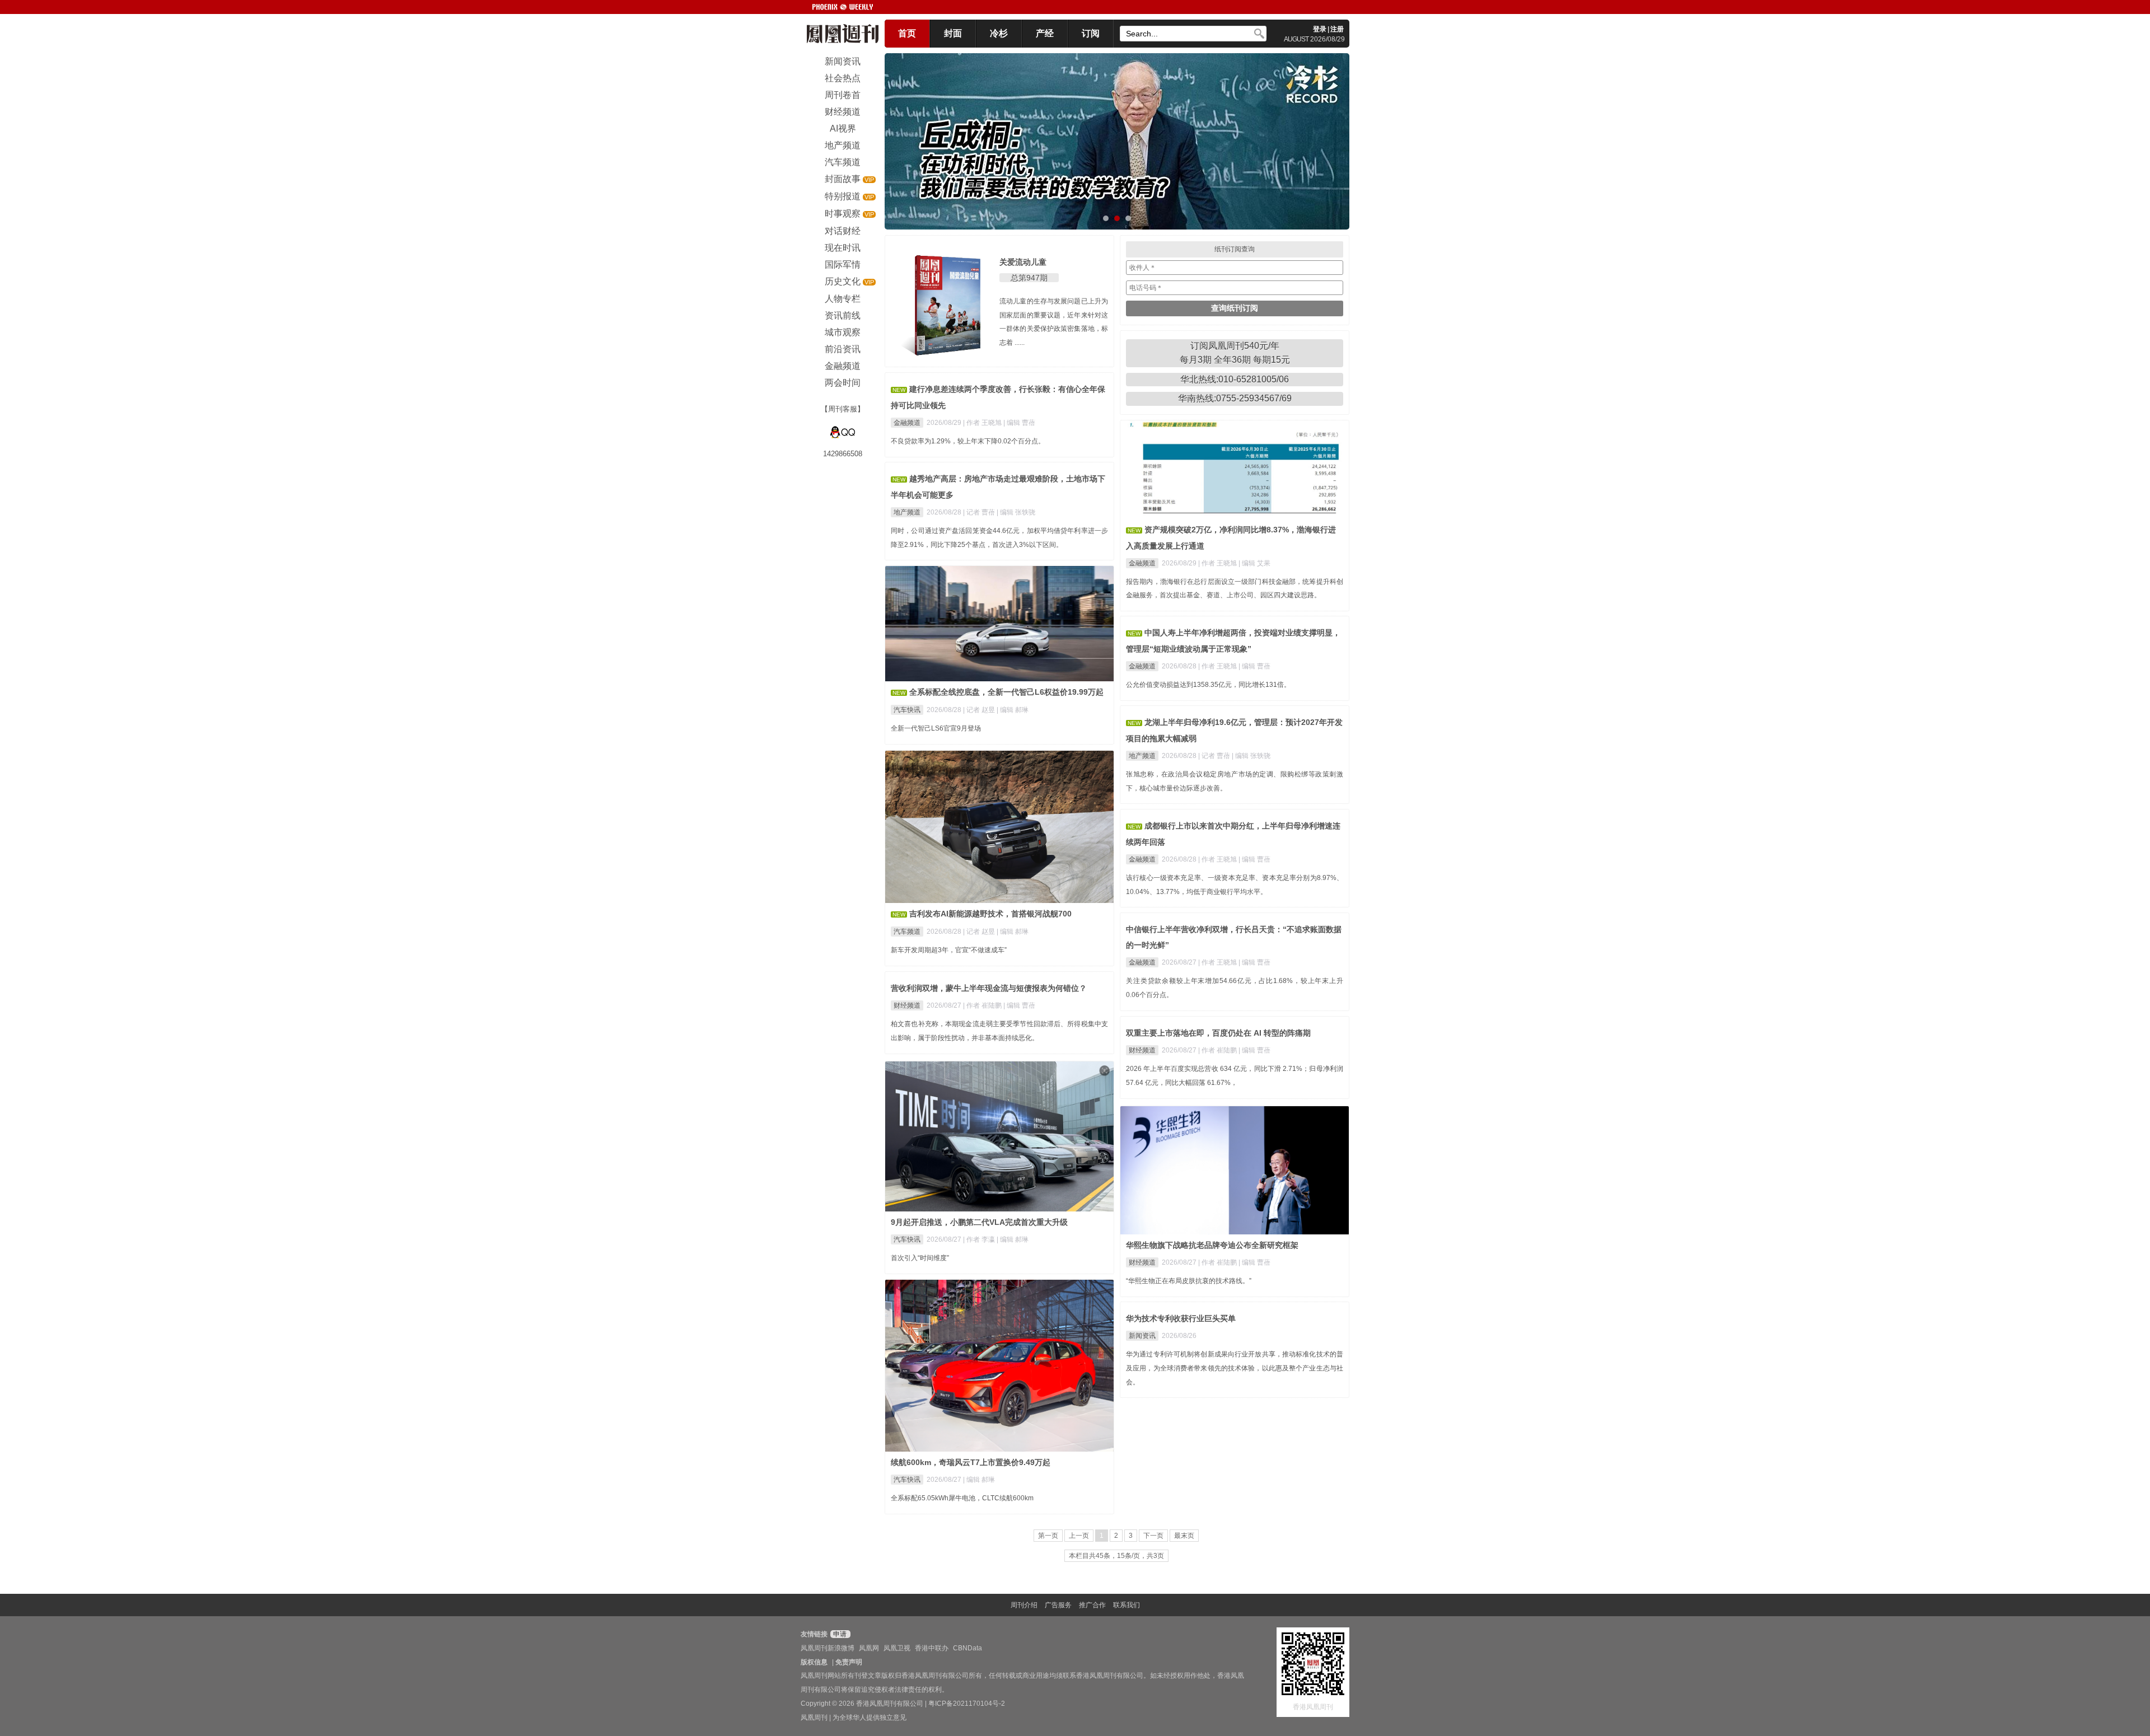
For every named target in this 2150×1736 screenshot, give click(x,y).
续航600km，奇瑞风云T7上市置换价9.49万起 (971, 1462)
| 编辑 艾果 (1254, 563)
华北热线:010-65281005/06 (1235, 379)
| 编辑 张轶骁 (1016, 512)
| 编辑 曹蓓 (1019, 423)
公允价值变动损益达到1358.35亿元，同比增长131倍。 (1208, 685)
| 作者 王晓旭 (983, 423)
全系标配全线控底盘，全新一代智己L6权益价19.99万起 (1006, 692)
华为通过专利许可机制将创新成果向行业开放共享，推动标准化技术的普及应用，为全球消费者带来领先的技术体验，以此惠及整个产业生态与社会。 (1235, 1368)
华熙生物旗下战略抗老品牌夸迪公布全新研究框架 (1212, 1245)
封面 (953, 33)
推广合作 (1092, 1605)
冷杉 (999, 33)
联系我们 (1127, 1605)
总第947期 (1029, 278)
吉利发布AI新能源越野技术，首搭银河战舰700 (990, 914)
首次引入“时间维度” (920, 1258)
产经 (1045, 33)
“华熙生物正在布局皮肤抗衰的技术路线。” (1189, 1281)
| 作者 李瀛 (980, 1239)
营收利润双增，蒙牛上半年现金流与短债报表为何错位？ (989, 988)
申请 (839, 1634)
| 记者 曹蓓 (980, 512)
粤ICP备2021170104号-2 (967, 1704)
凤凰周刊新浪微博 (828, 1648)
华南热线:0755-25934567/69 (1235, 398)
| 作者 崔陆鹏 (983, 1005)
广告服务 (1058, 1605)
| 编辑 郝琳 (1013, 710)
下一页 (1153, 1536)
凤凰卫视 (897, 1648)
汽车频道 (907, 932)
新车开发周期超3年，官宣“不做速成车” (949, 950)
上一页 (1079, 1536)
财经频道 (907, 1005)
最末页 (1184, 1536)
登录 (1320, 29)
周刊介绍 (1024, 1605)
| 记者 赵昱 (980, 710)
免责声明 (849, 1662)
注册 (1337, 29)
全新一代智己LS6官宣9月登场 (936, 728)
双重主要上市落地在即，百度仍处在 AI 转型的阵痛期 (1218, 1033)
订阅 (1091, 33)
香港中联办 (932, 1648)
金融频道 (907, 423)
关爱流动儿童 (1023, 262)
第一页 (1048, 1536)
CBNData (968, 1648)
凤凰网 (869, 1648)
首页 (907, 33)
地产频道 (907, 512)
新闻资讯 (1142, 1336)
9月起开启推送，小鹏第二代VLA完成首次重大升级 (979, 1222)
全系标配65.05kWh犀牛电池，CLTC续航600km (962, 1498)
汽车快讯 (907, 710)
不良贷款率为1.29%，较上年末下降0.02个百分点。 (968, 441)
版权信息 (814, 1662)
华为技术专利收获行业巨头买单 (1181, 1318)
